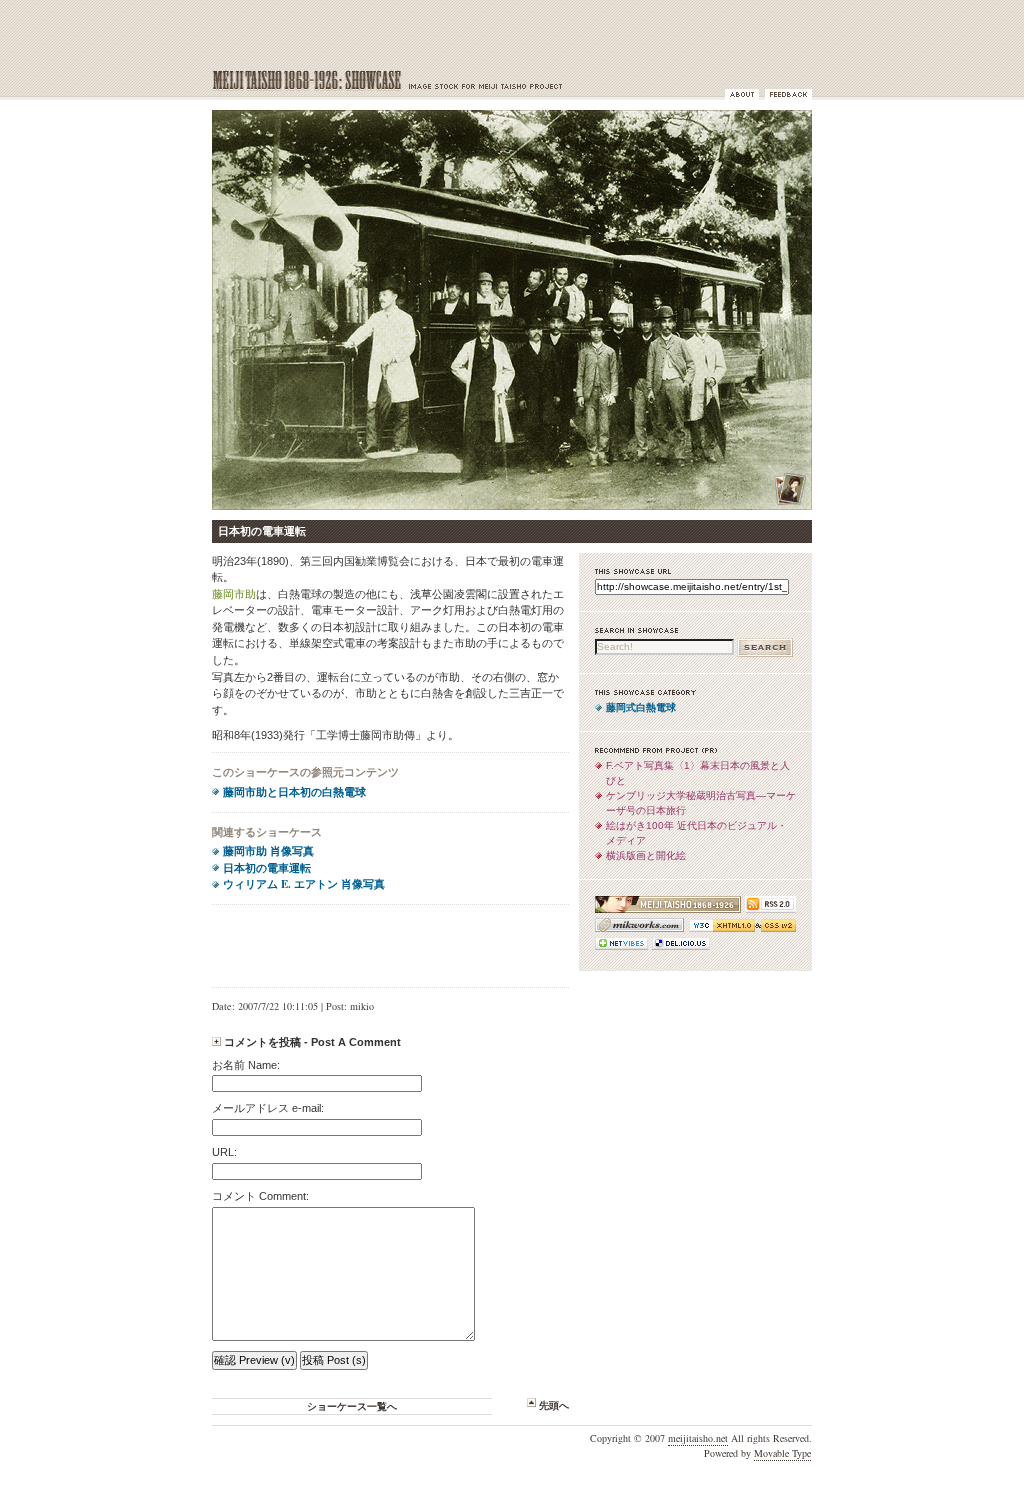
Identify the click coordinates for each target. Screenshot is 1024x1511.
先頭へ (554, 1405)
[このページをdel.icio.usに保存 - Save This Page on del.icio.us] (679, 950)
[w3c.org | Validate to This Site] (719, 932)
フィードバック (788, 94)
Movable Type (782, 1453)
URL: (224, 1152)
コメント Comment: (260, 1196)
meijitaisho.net (698, 1438)
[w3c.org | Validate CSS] (775, 932)
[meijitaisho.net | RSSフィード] (768, 913)
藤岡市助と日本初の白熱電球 (294, 792)
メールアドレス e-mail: (268, 1108)
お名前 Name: (246, 1065)
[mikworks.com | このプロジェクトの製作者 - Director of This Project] (639, 932)
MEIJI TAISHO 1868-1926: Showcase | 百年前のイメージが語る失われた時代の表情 (407, 81)
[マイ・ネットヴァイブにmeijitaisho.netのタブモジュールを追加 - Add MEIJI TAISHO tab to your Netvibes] (621, 950)
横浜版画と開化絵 (646, 855)
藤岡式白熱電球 (641, 707)
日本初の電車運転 (267, 868)
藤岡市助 (234, 594)
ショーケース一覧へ (352, 1406)
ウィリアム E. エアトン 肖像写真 (304, 884)
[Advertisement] (391, 946)
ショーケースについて (742, 94)
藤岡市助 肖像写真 (268, 851)
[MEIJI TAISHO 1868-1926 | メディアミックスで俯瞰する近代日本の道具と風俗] (668, 913)
